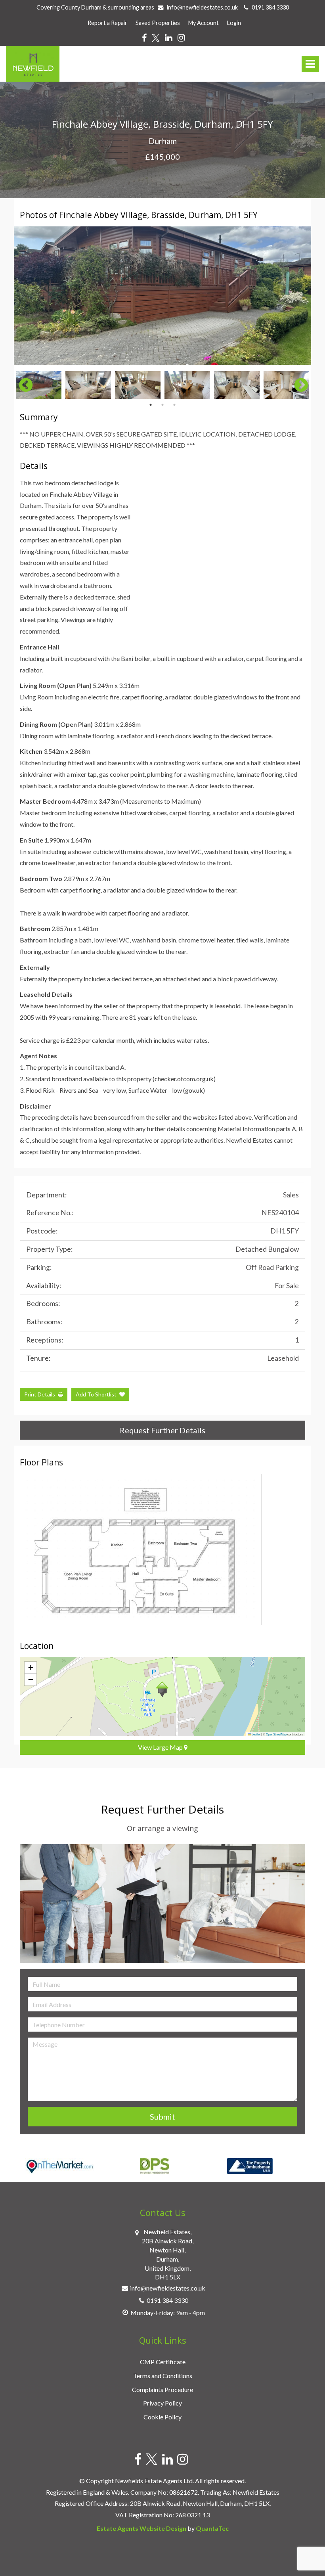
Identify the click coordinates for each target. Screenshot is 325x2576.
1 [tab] (151, 405)
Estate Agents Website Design (141, 2528)
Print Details (40, 1394)
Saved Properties (158, 23)
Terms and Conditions (163, 2376)
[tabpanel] (39, 385)
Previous (22, 385)
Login (234, 23)
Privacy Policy (162, 2403)
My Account (204, 23)
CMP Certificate (163, 2362)
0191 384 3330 (269, 7)
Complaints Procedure (162, 2389)
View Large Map (161, 1747)
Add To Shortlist (96, 1394)
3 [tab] (174, 405)
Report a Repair (107, 23)
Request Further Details (162, 1430)
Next (297, 296)
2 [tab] (162, 405)
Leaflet (256, 1734)
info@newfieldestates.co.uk (202, 7)
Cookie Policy (162, 2417)
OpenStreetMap (276, 1734)
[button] (162, 1689)
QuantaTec (212, 2528)
